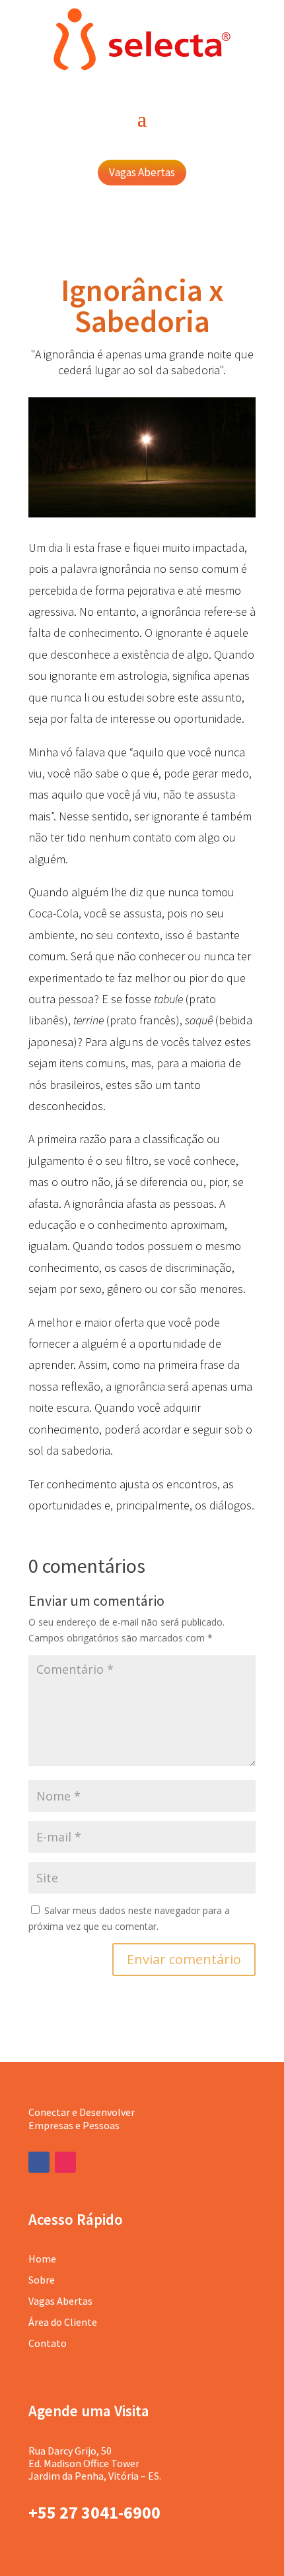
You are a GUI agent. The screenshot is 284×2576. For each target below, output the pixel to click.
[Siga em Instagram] (65, 2162)
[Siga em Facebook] (39, 2162)
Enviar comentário (184, 1959)
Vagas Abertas (142, 172)
